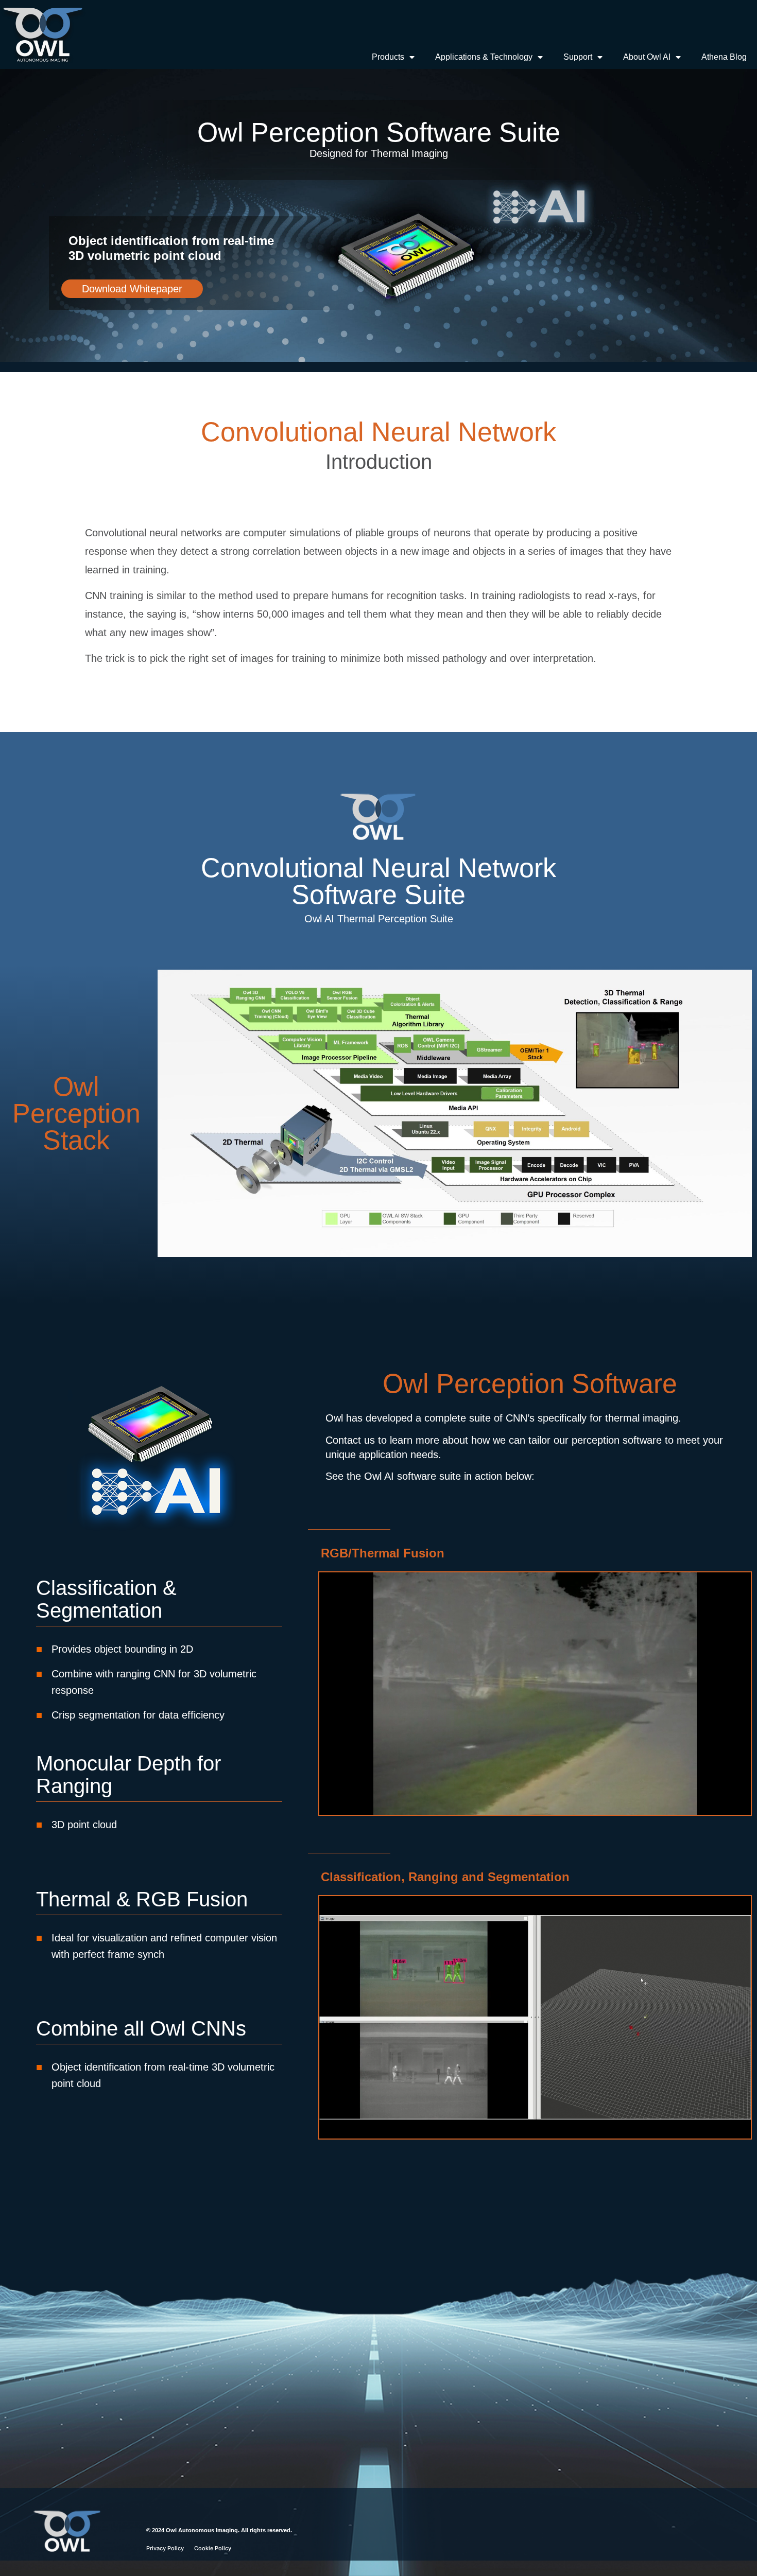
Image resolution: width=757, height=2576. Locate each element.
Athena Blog (724, 57)
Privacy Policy (165, 2548)
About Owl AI (647, 57)
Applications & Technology (484, 57)
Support (578, 57)
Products (388, 57)
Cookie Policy (213, 2548)
